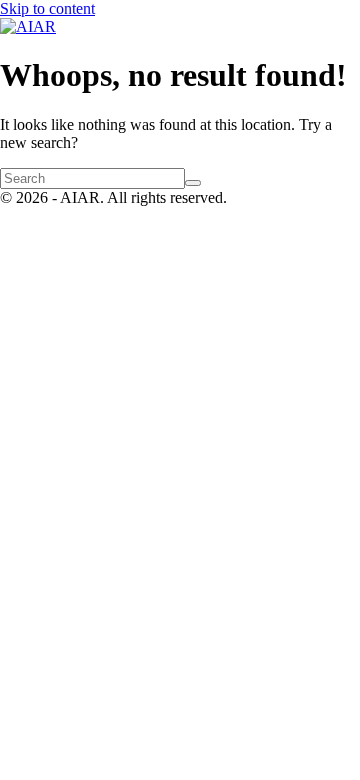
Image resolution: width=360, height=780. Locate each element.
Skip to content (47, 8)
